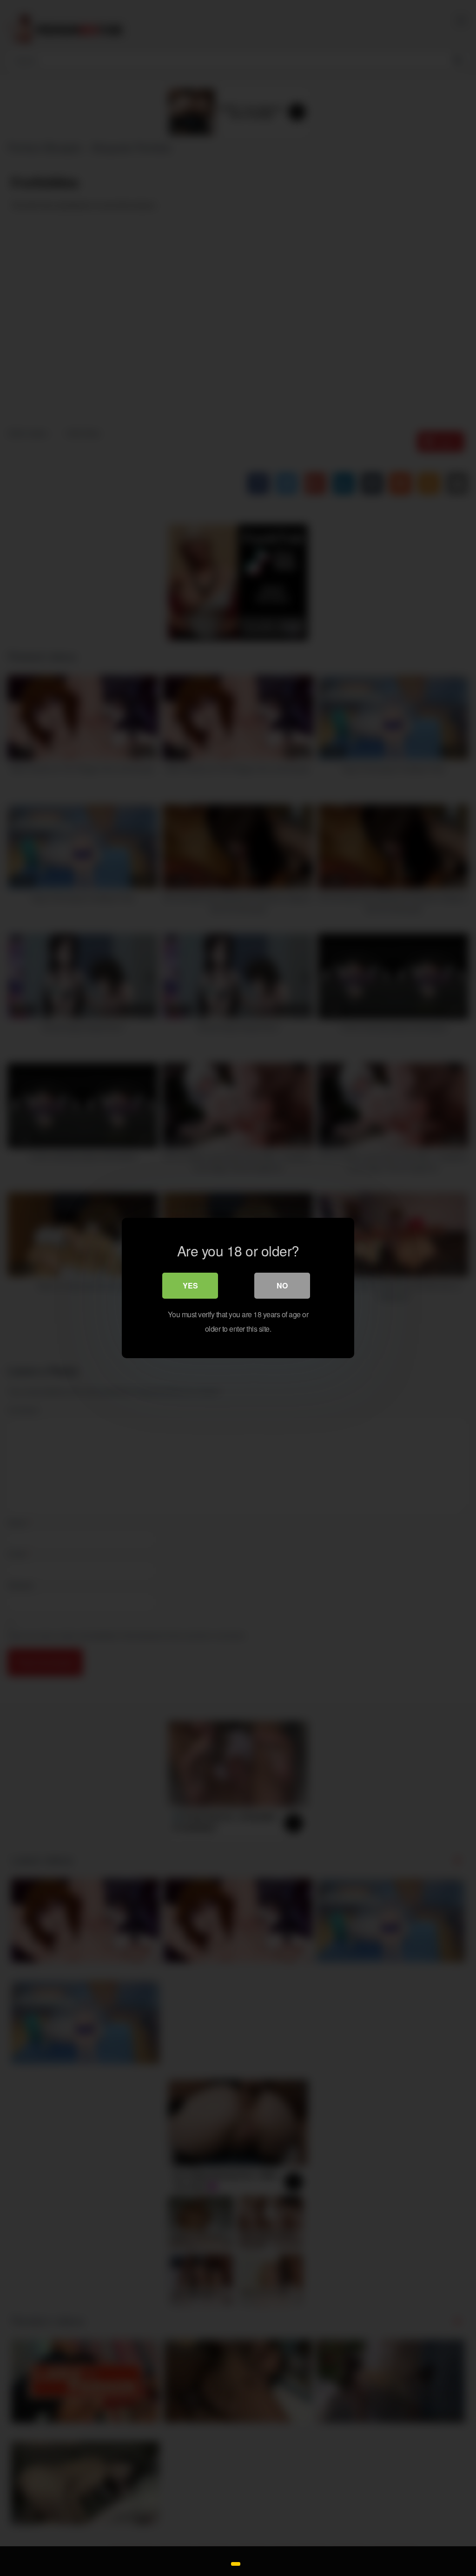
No (282, 1285)
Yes (190, 1285)
